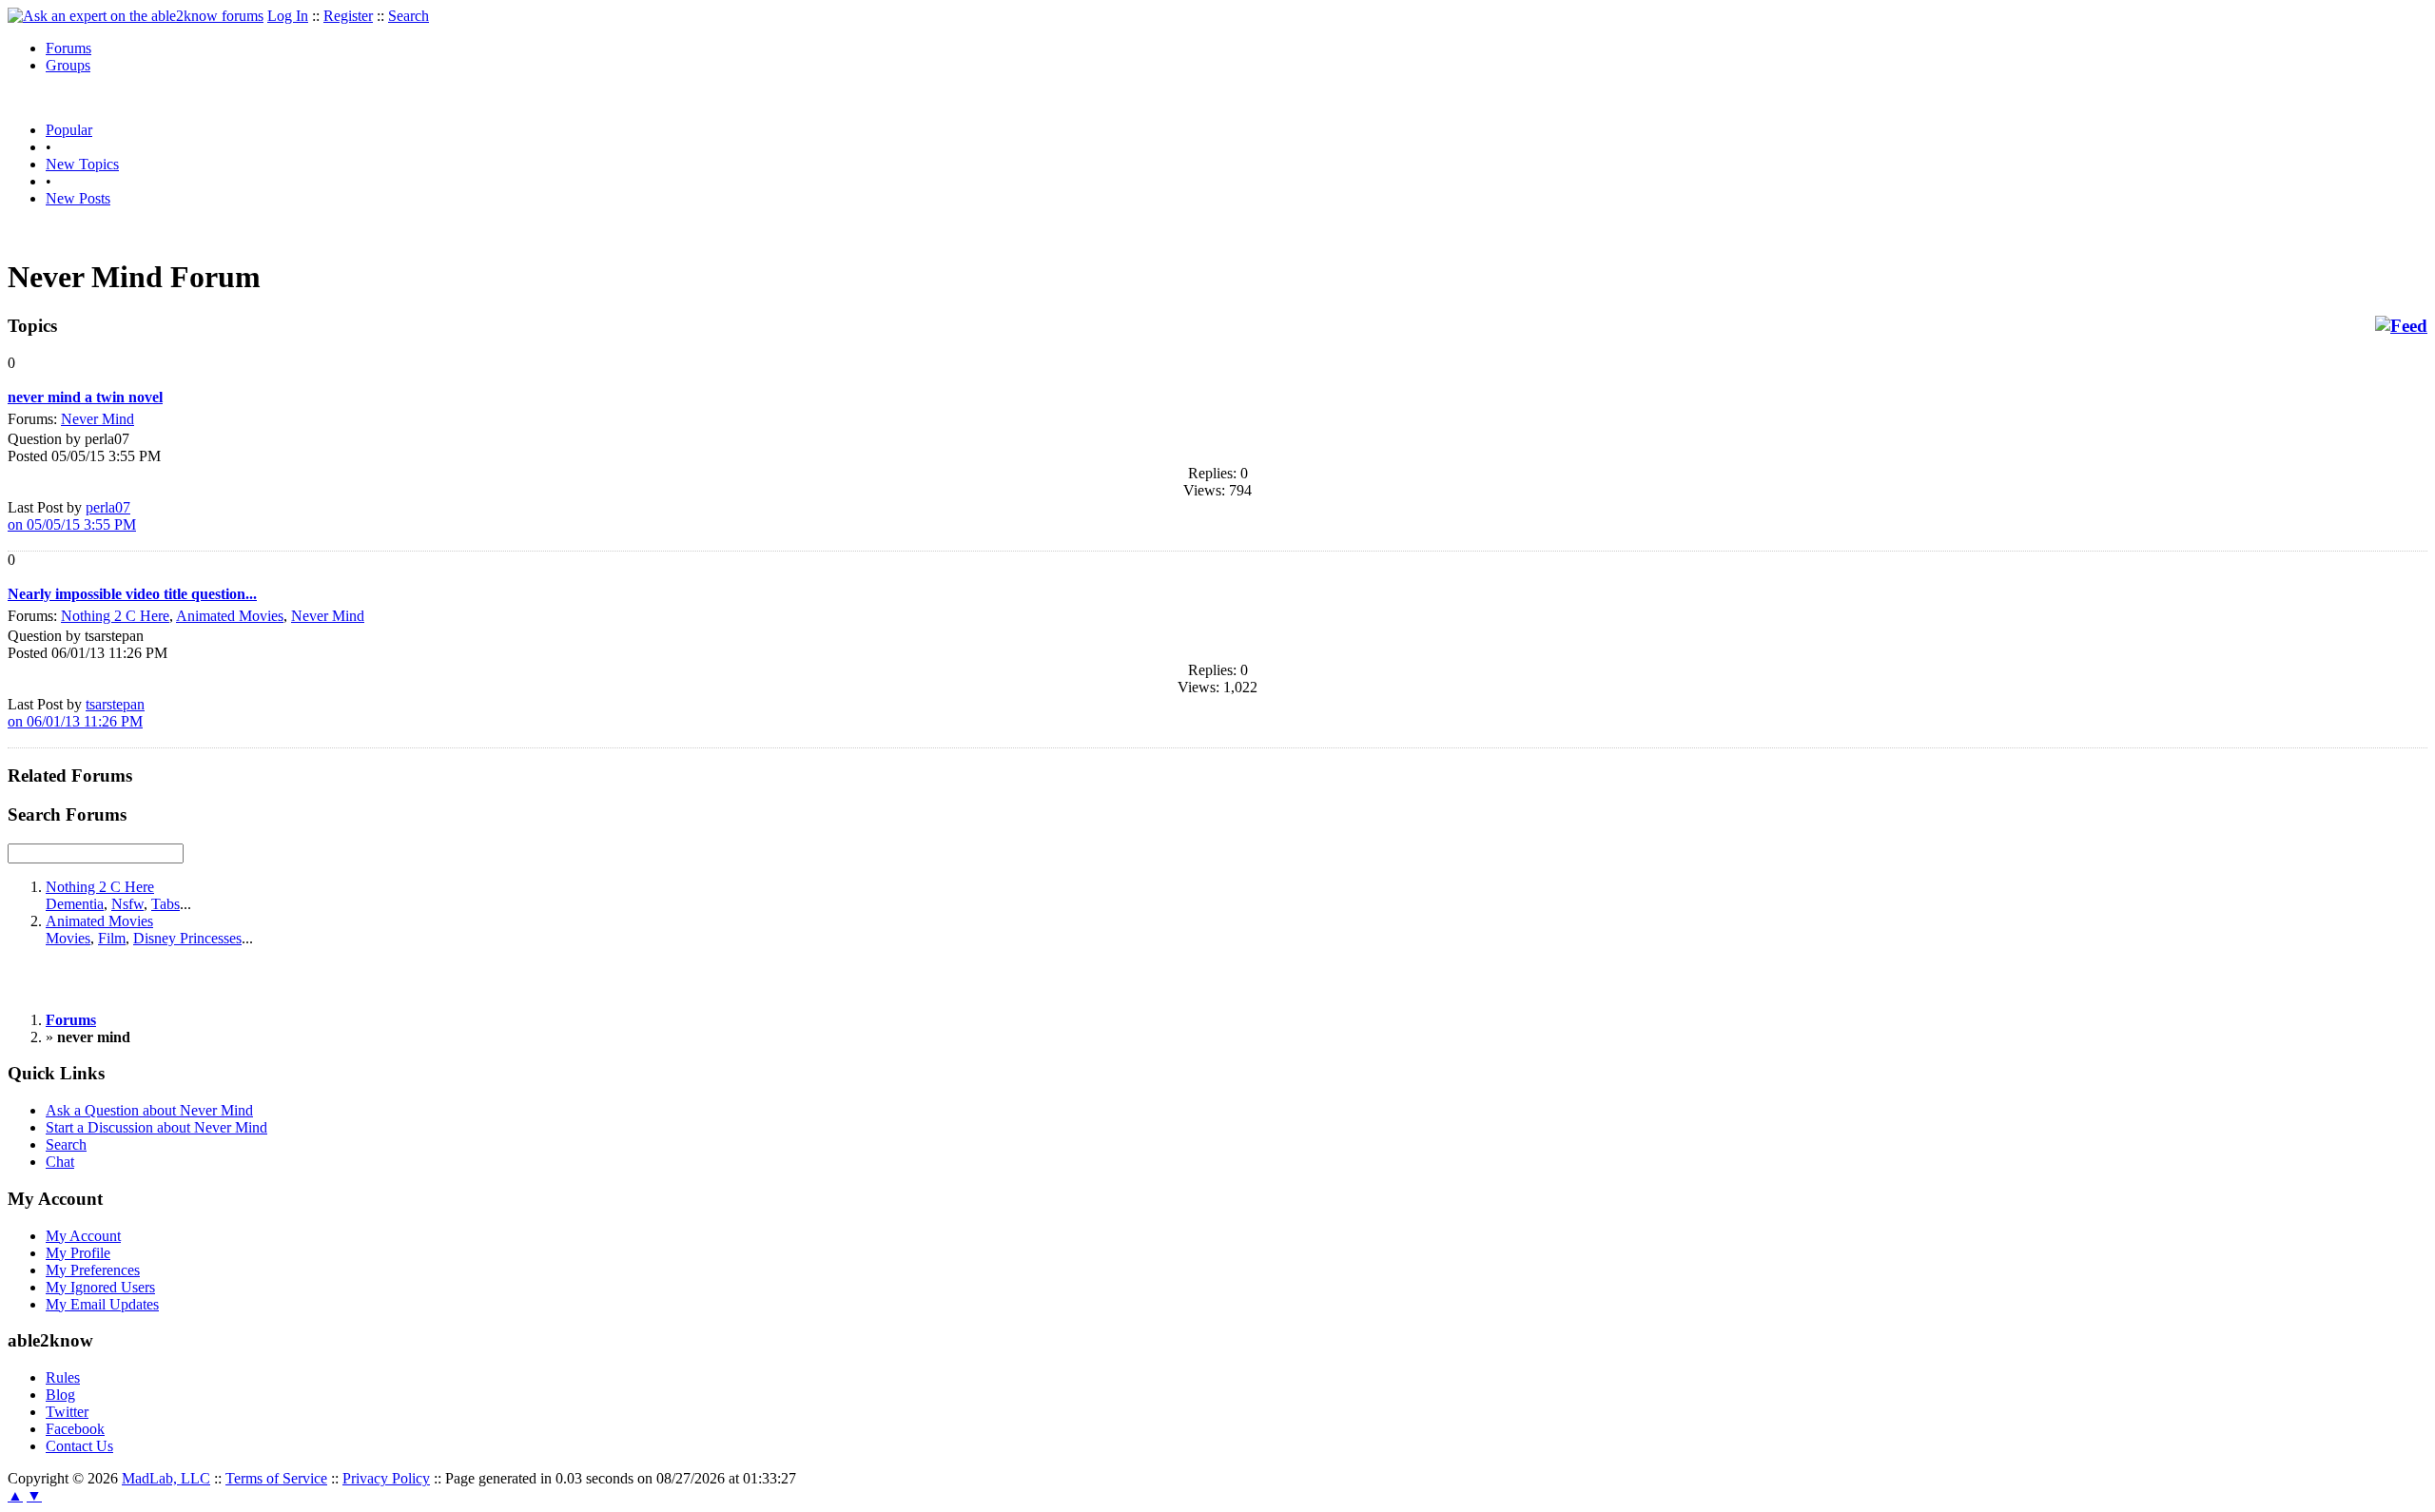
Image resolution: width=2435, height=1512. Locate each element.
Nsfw (127, 904)
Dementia (75, 904)
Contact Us (79, 1446)
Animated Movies (230, 616)
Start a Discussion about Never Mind (156, 1127)
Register (348, 16)
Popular (69, 130)
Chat (60, 1162)
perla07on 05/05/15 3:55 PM (72, 516)
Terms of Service (276, 1478)
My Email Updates (102, 1304)
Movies (68, 938)
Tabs (166, 904)
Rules (63, 1377)
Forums (68, 48)
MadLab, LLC (166, 1478)
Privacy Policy (386, 1478)
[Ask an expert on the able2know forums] (136, 16)
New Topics (82, 164)
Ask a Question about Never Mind (149, 1110)
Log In (288, 16)
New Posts (78, 198)
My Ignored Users (100, 1287)
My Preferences (93, 1270)
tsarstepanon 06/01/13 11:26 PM (76, 713)
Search (409, 16)
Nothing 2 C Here (115, 616)
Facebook (75, 1429)
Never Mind (97, 419)
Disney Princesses (187, 938)
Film (112, 938)
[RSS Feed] (2401, 326)
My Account (83, 1236)
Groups (68, 65)
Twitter (67, 1412)
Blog (60, 1395)
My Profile (78, 1253)
